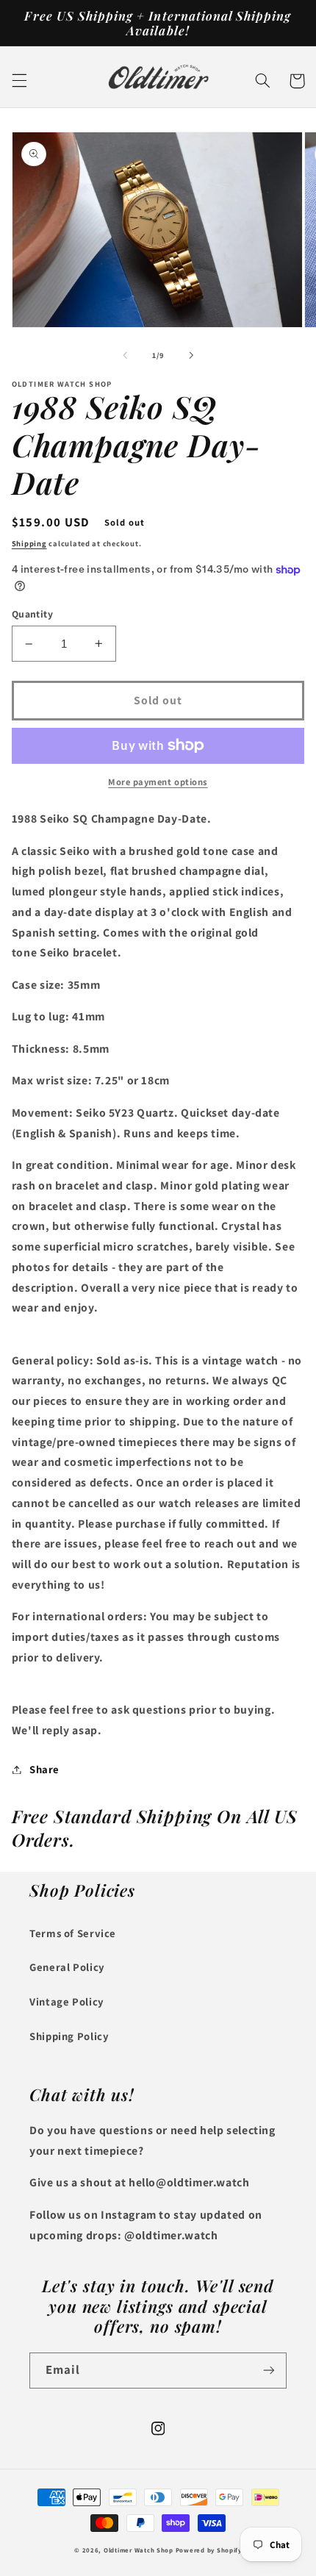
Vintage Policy (67, 2001)
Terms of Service (73, 1933)
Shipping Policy (69, 2036)
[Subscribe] (269, 2371)
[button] (19, 81)
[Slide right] (191, 355)
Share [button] (44, 1769)
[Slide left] (125, 355)
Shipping (29, 543)
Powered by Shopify (209, 2550)
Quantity (32, 614)
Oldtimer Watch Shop (139, 2550)
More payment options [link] (158, 782)
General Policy (67, 1967)
